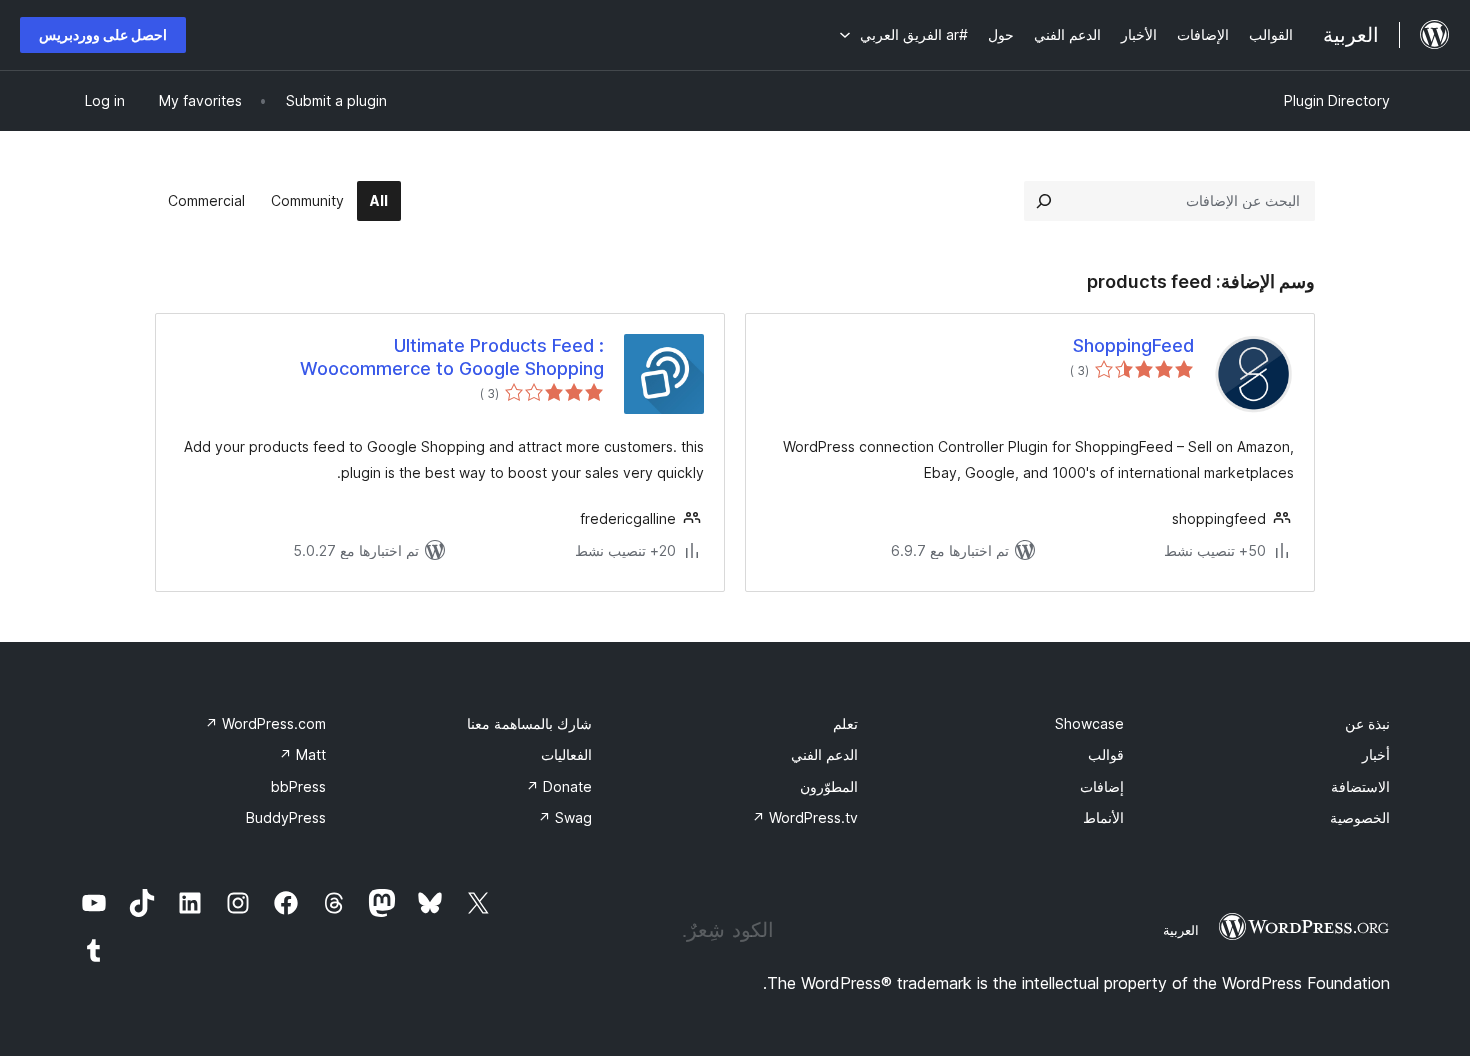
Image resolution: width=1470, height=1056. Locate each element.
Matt (302, 754)
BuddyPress (286, 817)
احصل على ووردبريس (103, 34)
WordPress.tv (805, 817)
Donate (559, 786)
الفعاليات (566, 754)
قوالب (1106, 754)
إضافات (1102, 786)
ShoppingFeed (1133, 345)
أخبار (1376, 754)
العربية (1181, 930)
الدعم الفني (824, 754)
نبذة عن (1367, 723)
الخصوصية (1360, 817)
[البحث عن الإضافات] (1044, 201)
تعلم (845, 723)
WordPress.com (265, 723)
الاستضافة (1360, 786)
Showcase (1089, 723)
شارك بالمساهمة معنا (529, 723)
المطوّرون (829, 786)
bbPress (298, 786)
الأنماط (1103, 817)
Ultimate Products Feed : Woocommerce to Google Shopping (452, 357)
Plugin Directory (1337, 100)
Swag (565, 817)
